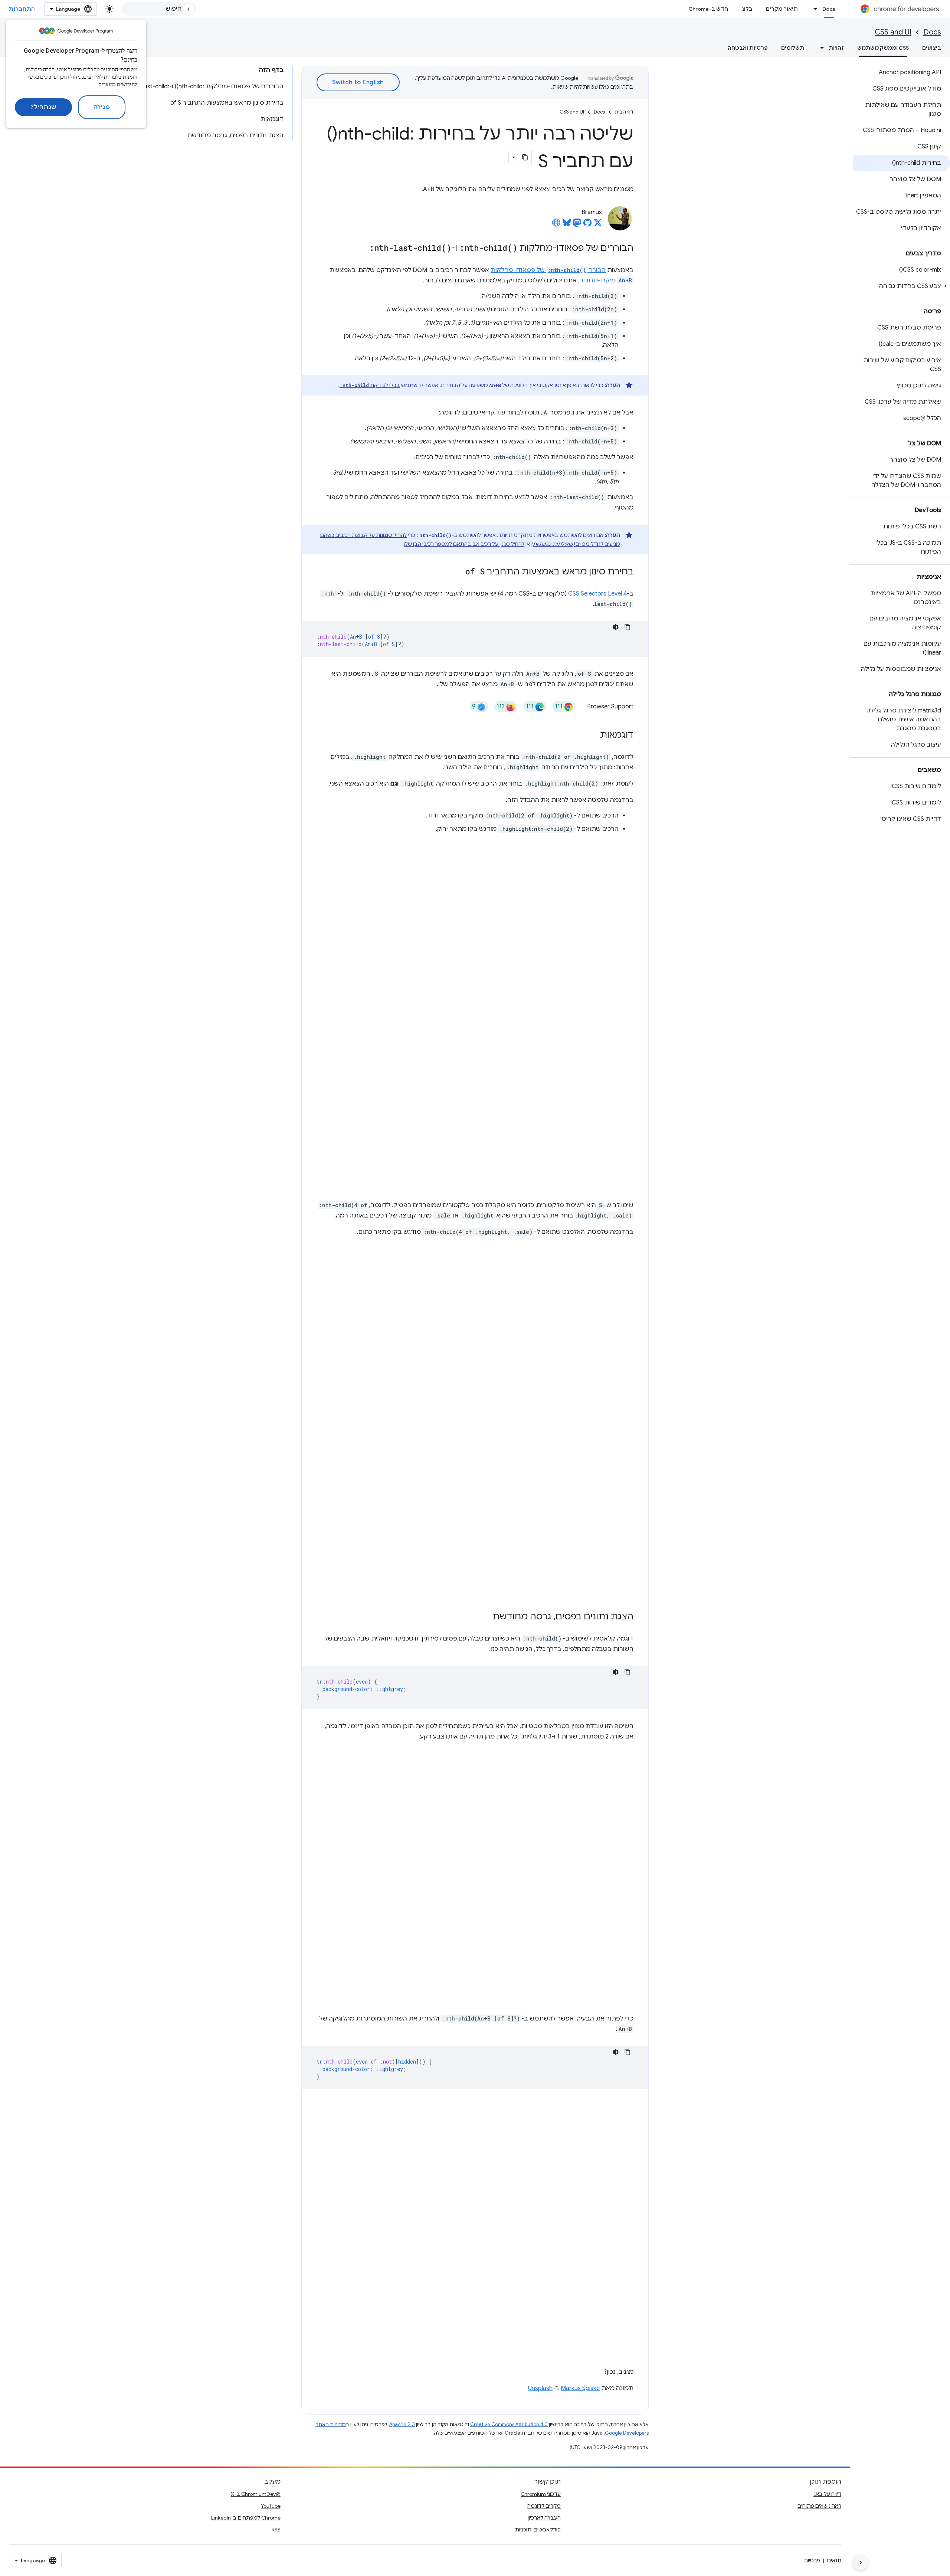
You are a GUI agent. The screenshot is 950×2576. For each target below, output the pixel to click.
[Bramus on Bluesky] (567, 225)
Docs (829, 9)
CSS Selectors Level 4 (597, 594)
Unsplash (540, 2388)
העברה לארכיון (544, 2518)
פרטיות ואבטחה (748, 48)
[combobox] (159, 9)
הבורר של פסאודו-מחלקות (548, 270)
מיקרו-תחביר (606, 281)
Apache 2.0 (402, 2424)
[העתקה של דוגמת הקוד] (628, 627)
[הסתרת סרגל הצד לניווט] (861, 2563)
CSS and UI (893, 32)
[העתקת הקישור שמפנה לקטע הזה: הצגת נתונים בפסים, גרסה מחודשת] (485, 1617)
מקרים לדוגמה (544, 2506)
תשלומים (793, 48)
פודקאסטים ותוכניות (538, 2530)
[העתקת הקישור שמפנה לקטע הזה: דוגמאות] (593, 735)
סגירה (102, 107)
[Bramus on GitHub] (587, 225)
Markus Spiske (580, 2388)
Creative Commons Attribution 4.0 (509, 2424)
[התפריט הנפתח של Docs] (813, 9)
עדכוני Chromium (541, 2494)
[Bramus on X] (598, 225)
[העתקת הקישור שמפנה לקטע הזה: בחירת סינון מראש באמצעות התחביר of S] (458, 572)
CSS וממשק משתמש (883, 48)
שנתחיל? (43, 107)
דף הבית (624, 112)
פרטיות (812, 2560)
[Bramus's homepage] (556, 225)
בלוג (747, 9)
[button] (902, 286)
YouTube (271, 2506)
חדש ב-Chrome (708, 9)
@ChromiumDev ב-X (256, 2494)
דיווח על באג (827, 2494)
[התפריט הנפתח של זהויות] (820, 48)
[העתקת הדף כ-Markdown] (525, 157)
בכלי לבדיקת (370, 385)
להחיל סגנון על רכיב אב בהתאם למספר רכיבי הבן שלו (464, 544)
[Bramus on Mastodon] (577, 225)
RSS (276, 2530)
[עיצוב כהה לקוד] (616, 627)
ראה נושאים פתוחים (819, 2506)
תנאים (834, 2560)
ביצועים (932, 48)
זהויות (836, 48)
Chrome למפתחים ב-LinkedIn (246, 2518)
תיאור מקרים (782, 9)
